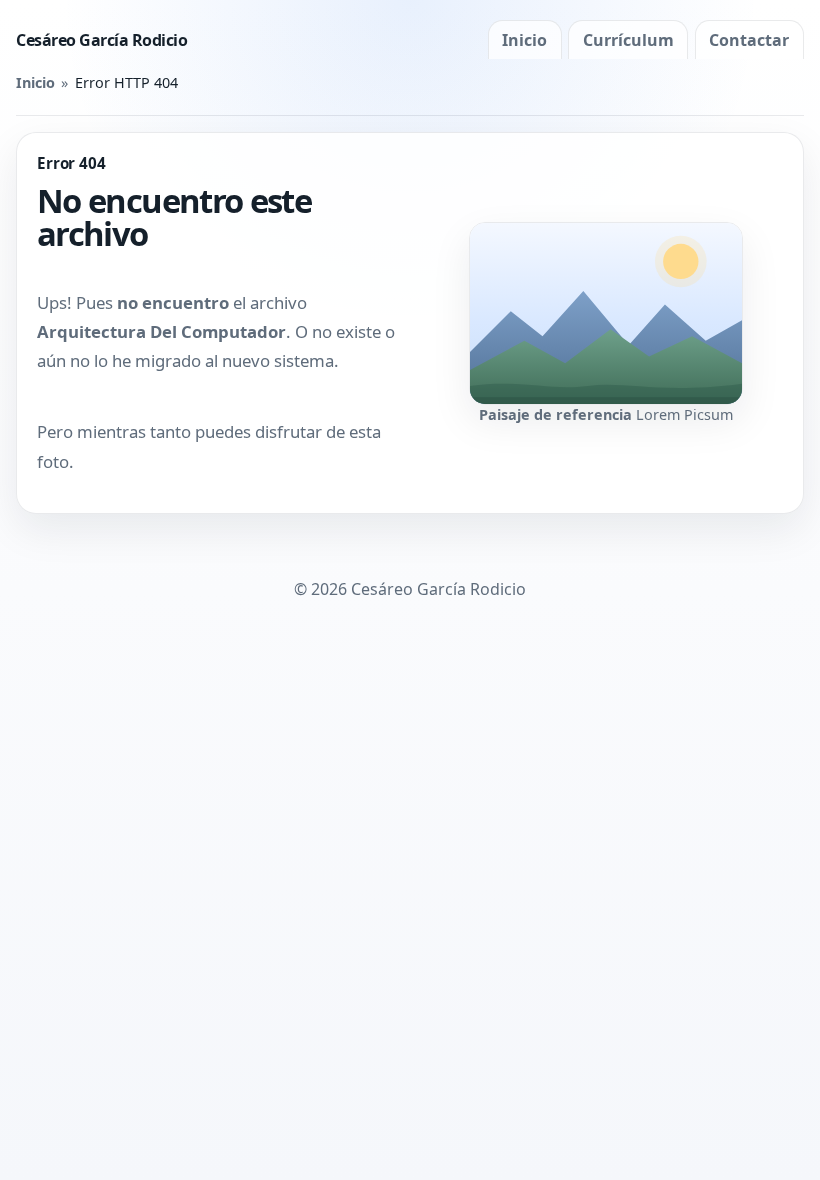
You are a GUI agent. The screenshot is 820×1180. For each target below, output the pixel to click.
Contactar (749, 40)
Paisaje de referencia (555, 414)
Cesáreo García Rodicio (101, 40)
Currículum (628, 40)
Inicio (524, 40)
